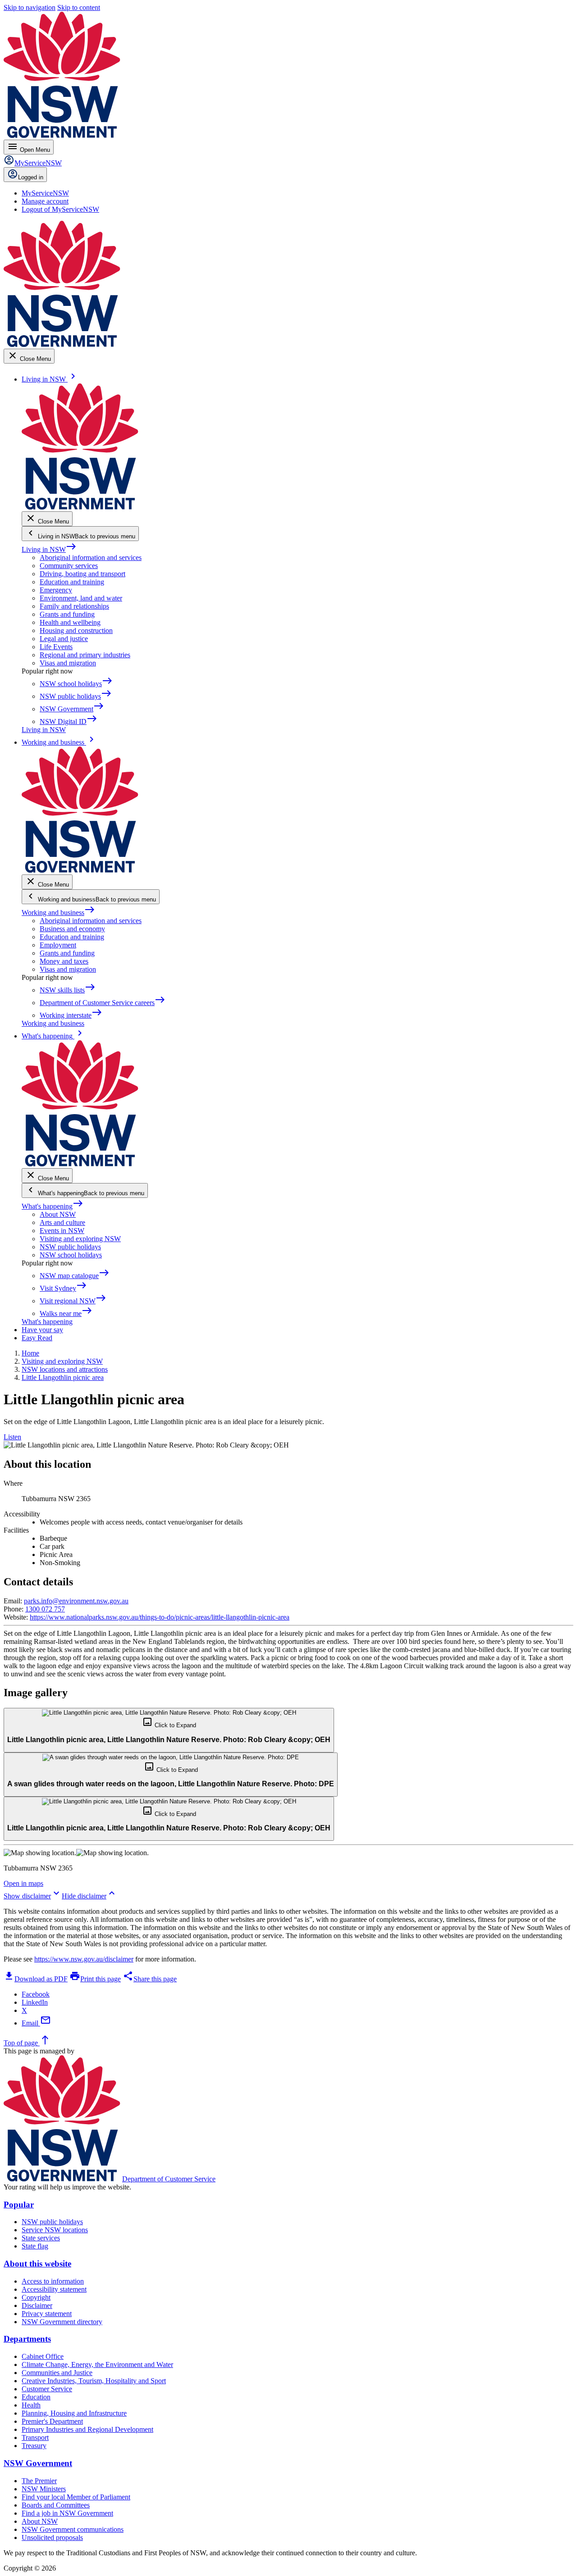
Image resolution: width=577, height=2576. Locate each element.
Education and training (72, 582)
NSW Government (38, 2463)
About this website (37, 2264)
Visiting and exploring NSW (80, 1239)
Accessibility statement (54, 2289)
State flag (35, 2246)
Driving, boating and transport (82, 574)
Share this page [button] (150, 1979)
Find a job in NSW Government (67, 2513)
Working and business (58, 913)
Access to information (53, 2281)
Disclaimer (37, 2305)
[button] (169, 1730)
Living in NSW (49, 549)
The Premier (39, 2481)
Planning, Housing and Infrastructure (74, 2413)
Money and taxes (64, 961)
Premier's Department (52, 2421)
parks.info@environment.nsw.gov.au (76, 1601)
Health (31, 2405)
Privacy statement (47, 2314)
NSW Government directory (62, 2322)
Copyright (36, 2297)
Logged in (31, 177)
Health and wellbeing (70, 622)
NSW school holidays (71, 1255)
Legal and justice (64, 639)
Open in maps (23, 1883)
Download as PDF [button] (36, 1979)
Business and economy (72, 929)
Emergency (56, 590)
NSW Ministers (44, 2489)
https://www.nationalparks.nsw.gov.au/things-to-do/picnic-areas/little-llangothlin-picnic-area (160, 1617)
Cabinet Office (43, 2356)
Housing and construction (76, 630)
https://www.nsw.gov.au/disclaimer (84, 1959)
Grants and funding (67, 614)
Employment (58, 945)
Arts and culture (62, 1222)
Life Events (56, 647)
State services (41, 2238)
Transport (35, 2437)
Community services (69, 566)
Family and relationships (74, 606)
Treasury (34, 2446)
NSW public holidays (70, 1247)
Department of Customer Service (169, 2179)
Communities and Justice (57, 2373)
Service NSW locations (55, 2230)
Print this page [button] (95, 1979)
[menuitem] (45, 193)
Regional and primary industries (85, 655)
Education (36, 2397)
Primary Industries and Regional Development (87, 2429)
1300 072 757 (45, 1609)
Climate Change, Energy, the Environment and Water (97, 2364)
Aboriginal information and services (91, 558)
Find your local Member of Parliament (76, 2497)
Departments (27, 2339)
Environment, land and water (81, 598)
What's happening (53, 1206)
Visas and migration (68, 663)
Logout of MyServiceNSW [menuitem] (60, 209)
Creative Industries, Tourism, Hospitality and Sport (94, 2381)
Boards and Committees (56, 2505)
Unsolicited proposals (52, 2537)
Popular (19, 2205)
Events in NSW (62, 1231)
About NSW (58, 1214)
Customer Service (47, 2389)
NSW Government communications (73, 2529)
